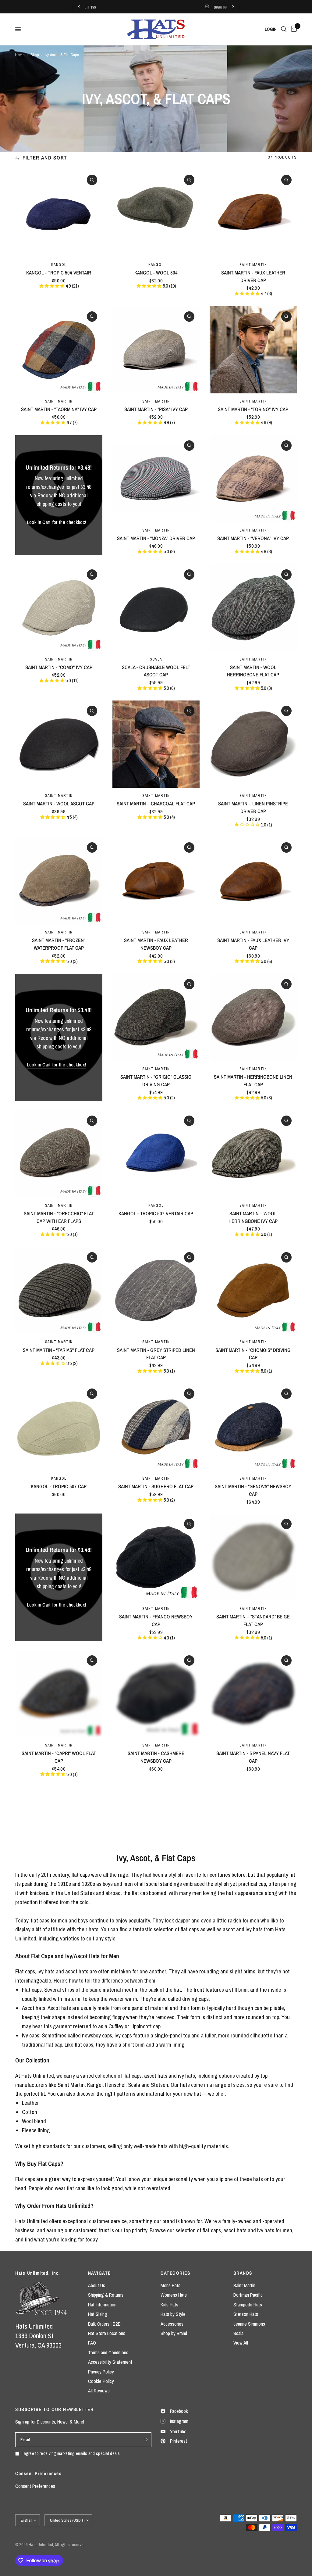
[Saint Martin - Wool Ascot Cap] (59, 744)
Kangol (59, 265)
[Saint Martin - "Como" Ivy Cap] (59, 608)
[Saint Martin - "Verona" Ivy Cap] (253, 479)
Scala (156, 659)
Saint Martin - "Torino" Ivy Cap (253, 409)
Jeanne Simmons (249, 2324)
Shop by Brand (174, 2333)
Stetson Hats (246, 2314)
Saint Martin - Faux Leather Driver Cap (253, 276)
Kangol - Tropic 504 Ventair (59, 273)
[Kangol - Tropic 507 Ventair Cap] (156, 1154)
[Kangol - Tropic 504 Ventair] (59, 213)
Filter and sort (45, 158)
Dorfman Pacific (248, 2295)
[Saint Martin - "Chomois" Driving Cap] (253, 1291)
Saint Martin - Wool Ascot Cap (59, 804)
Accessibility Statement (110, 2362)
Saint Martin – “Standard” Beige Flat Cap (253, 1620)
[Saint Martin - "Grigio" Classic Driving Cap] (156, 1017)
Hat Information (102, 2305)
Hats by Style (173, 2314)
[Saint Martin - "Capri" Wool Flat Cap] (59, 1694)
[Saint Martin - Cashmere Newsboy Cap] (156, 1694)
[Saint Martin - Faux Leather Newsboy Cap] (156, 881)
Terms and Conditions (108, 2352)
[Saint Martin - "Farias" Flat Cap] (59, 1291)
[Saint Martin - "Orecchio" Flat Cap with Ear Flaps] (59, 1154)
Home (20, 55)
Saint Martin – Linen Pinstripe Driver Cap (253, 807)
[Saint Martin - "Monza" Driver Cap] (156, 479)
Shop (35, 55)
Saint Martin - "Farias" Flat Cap (59, 1350)
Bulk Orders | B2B (104, 2324)
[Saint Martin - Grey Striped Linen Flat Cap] (156, 1291)
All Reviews (99, 2391)
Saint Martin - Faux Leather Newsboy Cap (156, 944)
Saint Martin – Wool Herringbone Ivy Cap (253, 1217)
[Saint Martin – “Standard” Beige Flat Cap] (253, 1557)
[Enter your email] (145, 2440)
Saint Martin (253, 265)
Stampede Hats (248, 2305)
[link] (57, 522)
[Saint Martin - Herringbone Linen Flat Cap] (253, 1017)
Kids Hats (169, 2305)
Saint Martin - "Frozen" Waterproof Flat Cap (59, 944)
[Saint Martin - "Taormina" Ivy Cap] (59, 350)
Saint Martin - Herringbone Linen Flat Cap (253, 1081)
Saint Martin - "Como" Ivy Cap (59, 667)
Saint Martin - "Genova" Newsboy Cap (253, 1490)
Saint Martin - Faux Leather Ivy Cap (253, 944)
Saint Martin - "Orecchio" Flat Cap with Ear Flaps (59, 1217)
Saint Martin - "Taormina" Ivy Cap (59, 409)
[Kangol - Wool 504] (156, 213)
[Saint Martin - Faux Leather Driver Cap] (253, 213)
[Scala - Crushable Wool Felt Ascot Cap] (156, 608)
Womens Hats (174, 2295)
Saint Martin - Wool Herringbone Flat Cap (253, 671)
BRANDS (243, 2273)
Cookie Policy (101, 2381)
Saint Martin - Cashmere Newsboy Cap (156, 1757)
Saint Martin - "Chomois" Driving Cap (253, 1354)
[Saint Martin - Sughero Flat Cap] (156, 1427)
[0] (293, 29)
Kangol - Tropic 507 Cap (59, 1486)
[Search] (284, 29)
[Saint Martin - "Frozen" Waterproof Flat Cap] (59, 881)
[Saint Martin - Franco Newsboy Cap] (156, 1557)
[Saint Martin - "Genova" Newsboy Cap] (253, 1427)
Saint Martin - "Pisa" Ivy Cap (156, 409)
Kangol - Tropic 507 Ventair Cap (156, 1213)
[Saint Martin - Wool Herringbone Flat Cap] (253, 608)
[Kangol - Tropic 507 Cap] (59, 1427)
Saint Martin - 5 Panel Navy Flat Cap (253, 1757)
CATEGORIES (175, 2273)
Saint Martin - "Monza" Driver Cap (156, 538)
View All (241, 2343)
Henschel (115, 2085)
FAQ (92, 2343)
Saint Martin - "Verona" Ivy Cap (253, 538)
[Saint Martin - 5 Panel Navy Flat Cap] (253, 1694)
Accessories (172, 2324)
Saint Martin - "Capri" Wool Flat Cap (59, 1757)
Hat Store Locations (107, 2333)
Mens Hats (170, 2285)
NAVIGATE (99, 2273)
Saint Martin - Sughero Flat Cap (156, 1486)
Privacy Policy (101, 2372)
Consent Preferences (35, 2486)
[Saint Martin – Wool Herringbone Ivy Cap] (253, 1154)
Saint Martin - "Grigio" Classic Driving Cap (156, 1081)
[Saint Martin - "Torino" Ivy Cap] (253, 350)
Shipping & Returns (106, 2295)
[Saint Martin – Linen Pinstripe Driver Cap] (253, 744)
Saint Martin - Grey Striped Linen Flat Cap (156, 1354)
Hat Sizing (98, 2314)
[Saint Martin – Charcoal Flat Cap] (156, 744)
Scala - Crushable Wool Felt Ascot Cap (156, 671)
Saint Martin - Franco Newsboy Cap (156, 1620)
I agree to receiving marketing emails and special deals (71, 2453)
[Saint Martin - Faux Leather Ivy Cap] (253, 881)
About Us (97, 2285)
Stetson (160, 2085)
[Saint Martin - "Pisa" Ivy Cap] (156, 350)
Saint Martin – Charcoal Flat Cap (156, 804)
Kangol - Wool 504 (156, 273)
